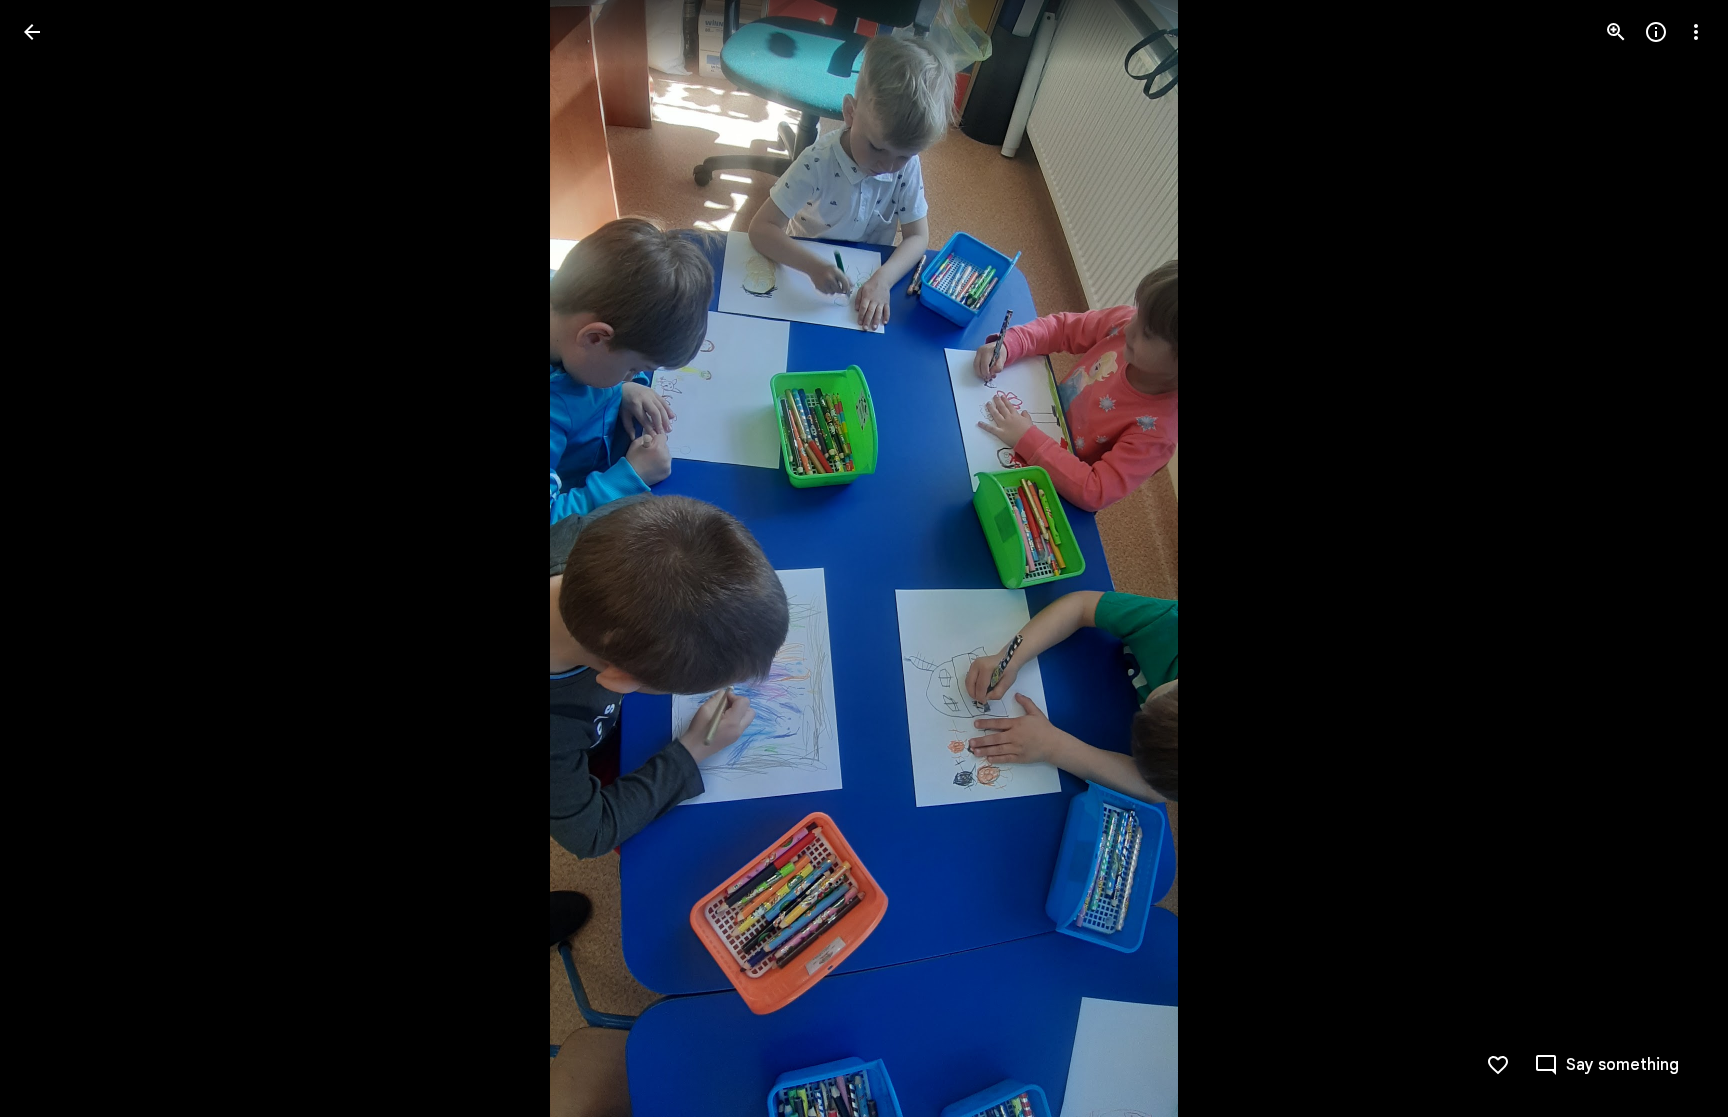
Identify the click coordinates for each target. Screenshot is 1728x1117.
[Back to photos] (32, 32)
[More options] (1696, 32)
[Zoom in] (1616, 32)
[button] (56, 559)
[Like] (1498, 1065)
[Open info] (1656, 32)
